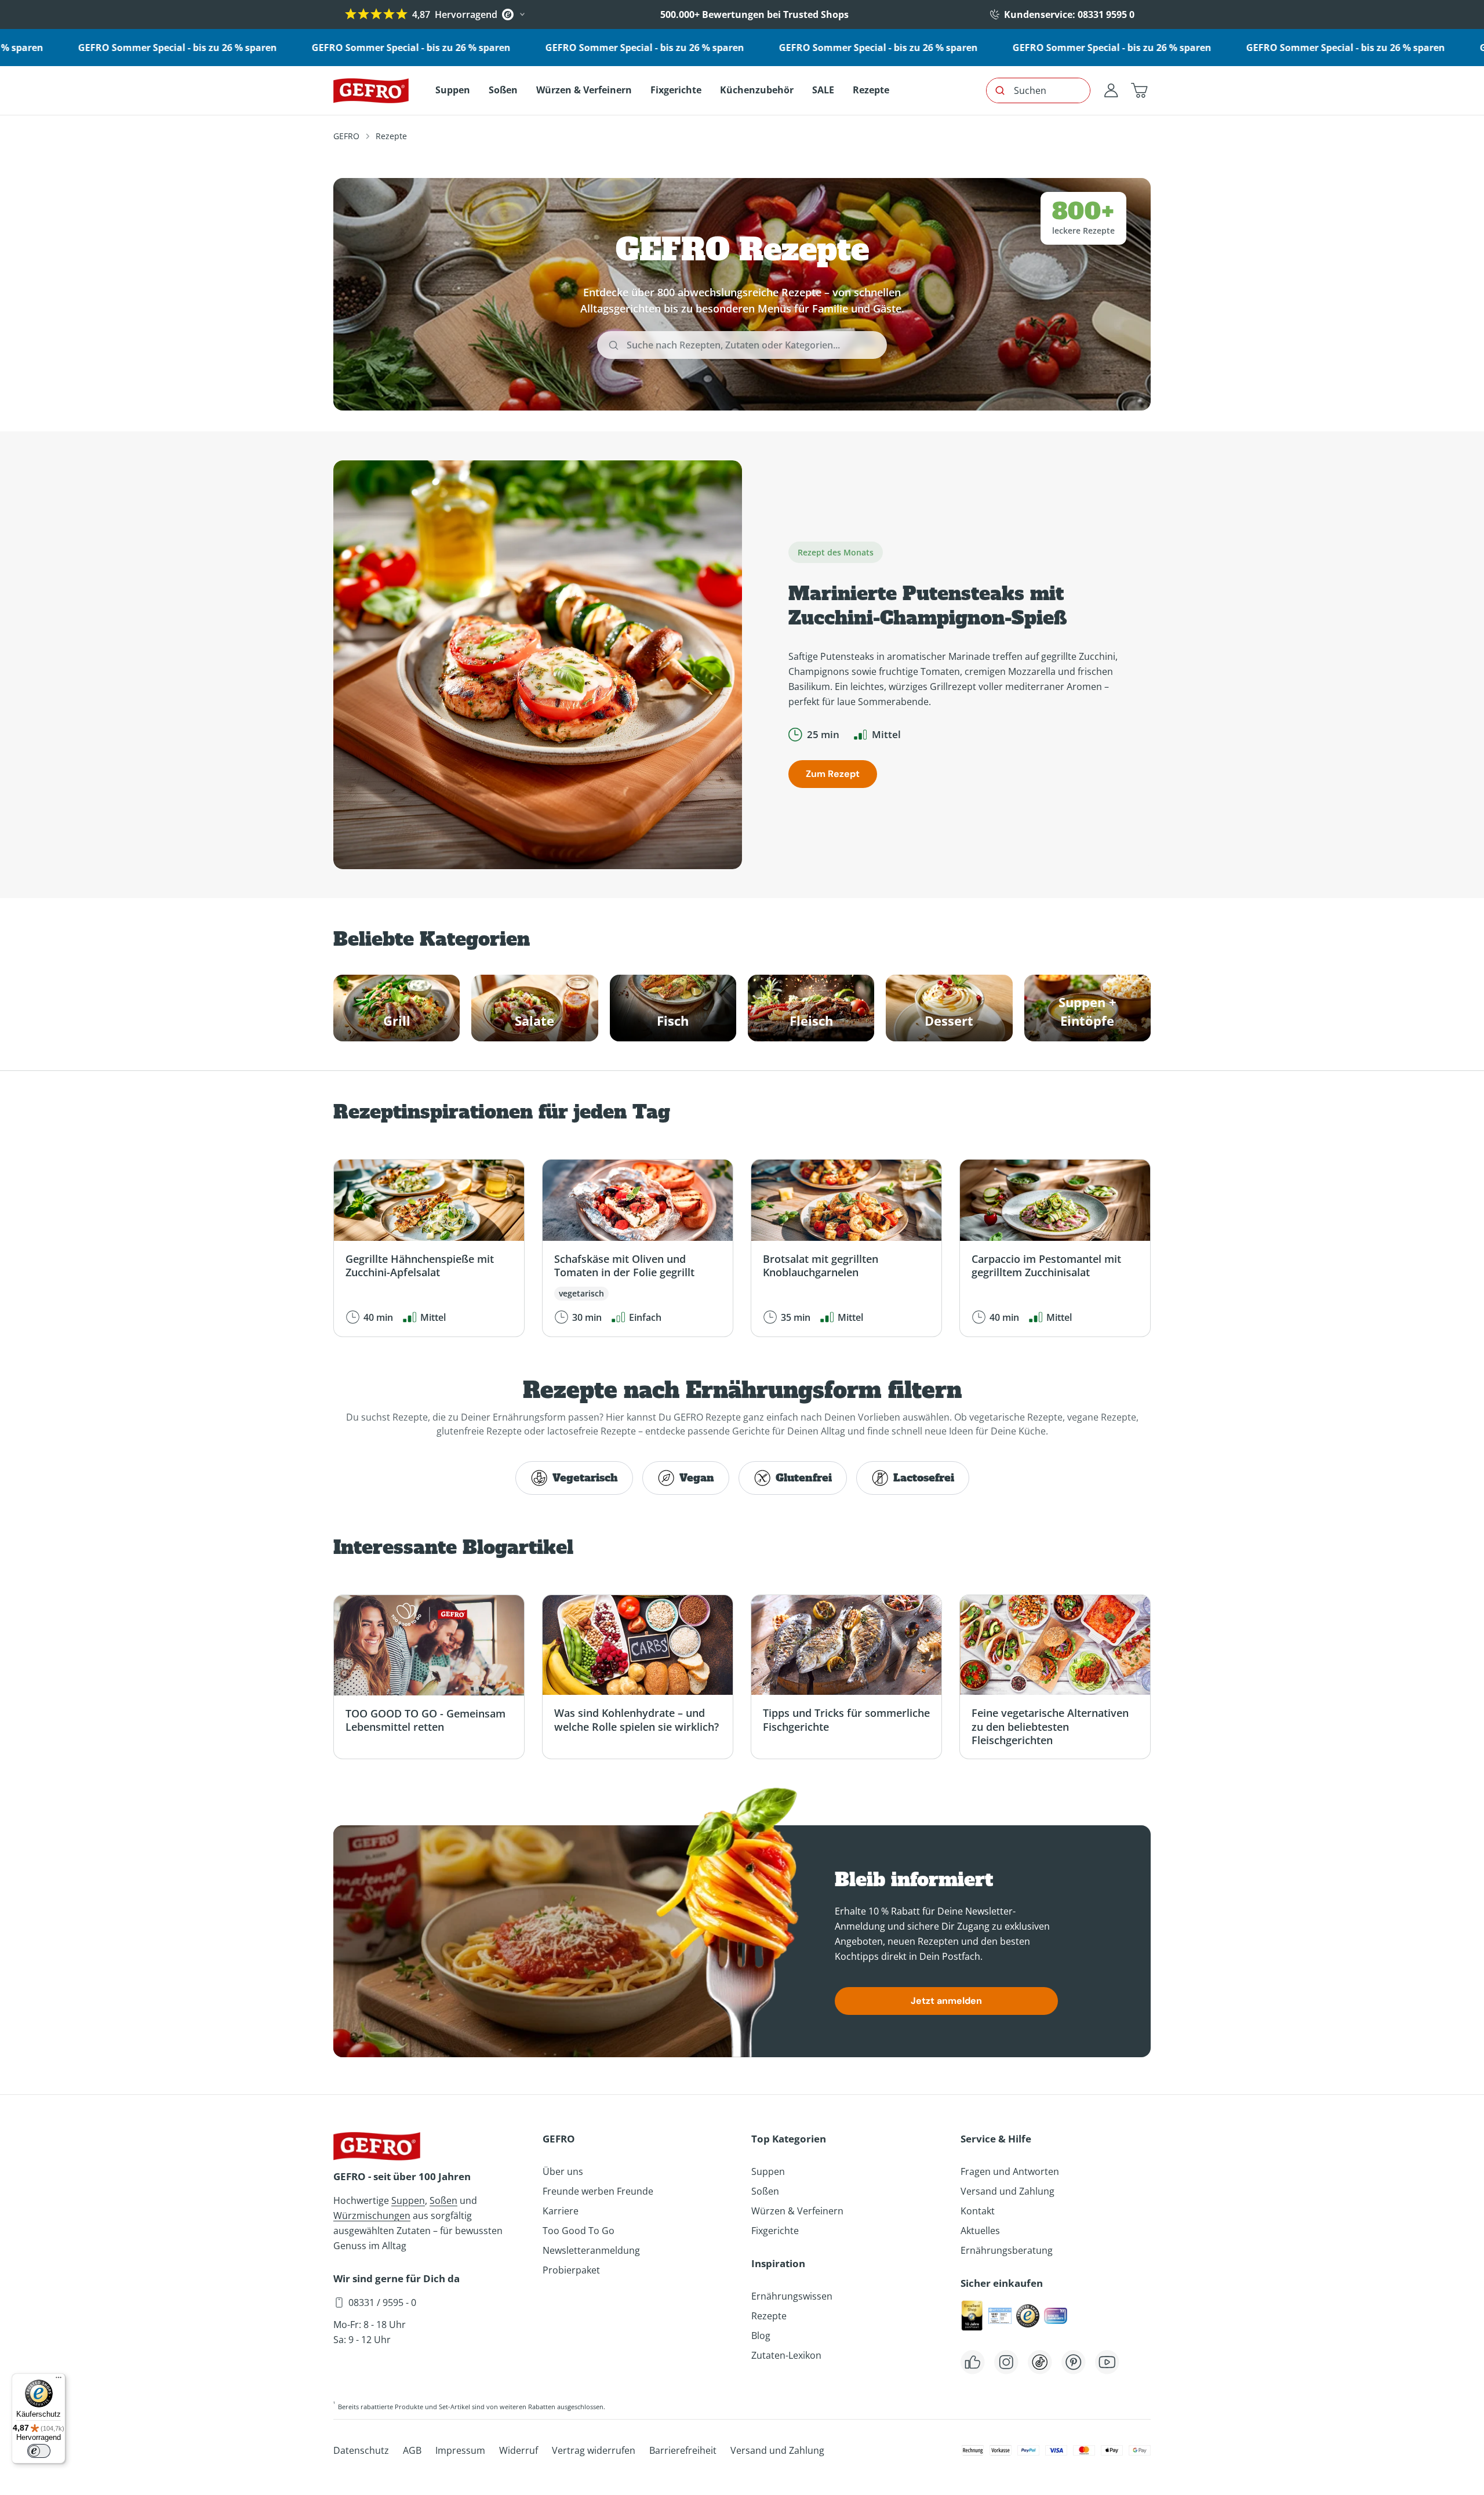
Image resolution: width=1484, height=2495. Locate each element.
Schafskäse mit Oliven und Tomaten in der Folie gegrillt (624, 1265)
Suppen (408, 2200)
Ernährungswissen (792, 2296)
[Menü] (59, 2380)
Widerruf (519, 2450)
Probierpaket (571, 2270)
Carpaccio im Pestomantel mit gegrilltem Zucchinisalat (1046, 1265)
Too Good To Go (579, 2231)
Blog (761, 2336)
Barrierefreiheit (683, 2450)
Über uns (563, 2171)
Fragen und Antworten (1010, 2171)
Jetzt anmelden (946, 2001)
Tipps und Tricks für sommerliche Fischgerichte (846, 1719)
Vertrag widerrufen (594, 2450)
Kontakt (978, 2211)
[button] (1139, 90)
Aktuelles (980, 2231)
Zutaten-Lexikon (786, 2355)
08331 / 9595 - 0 (382, 2302)
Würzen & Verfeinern (797, 2211)
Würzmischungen (372, 2216)
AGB (412, 2450)
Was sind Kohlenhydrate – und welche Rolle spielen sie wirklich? (636, 1719)
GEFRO (346, 136)
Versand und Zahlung (1007, 2191)
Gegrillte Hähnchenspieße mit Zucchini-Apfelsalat (420, 1265)
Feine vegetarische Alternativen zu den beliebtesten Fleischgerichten (1050, 1726)
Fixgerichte (775, 2231)
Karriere (561, 2211)
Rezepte (769, 2316)
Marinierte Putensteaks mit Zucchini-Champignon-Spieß (928, 606)
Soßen (443, 2200)
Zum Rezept (833, 774)
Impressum (460, 2450)
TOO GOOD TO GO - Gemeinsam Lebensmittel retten (425, 1720)
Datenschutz (361, 2450)
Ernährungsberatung (1007, 2250)
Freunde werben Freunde (598, 2191)
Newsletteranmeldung (591, 2250)
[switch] (39, 2451)
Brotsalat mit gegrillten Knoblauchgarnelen (821, 1265)
